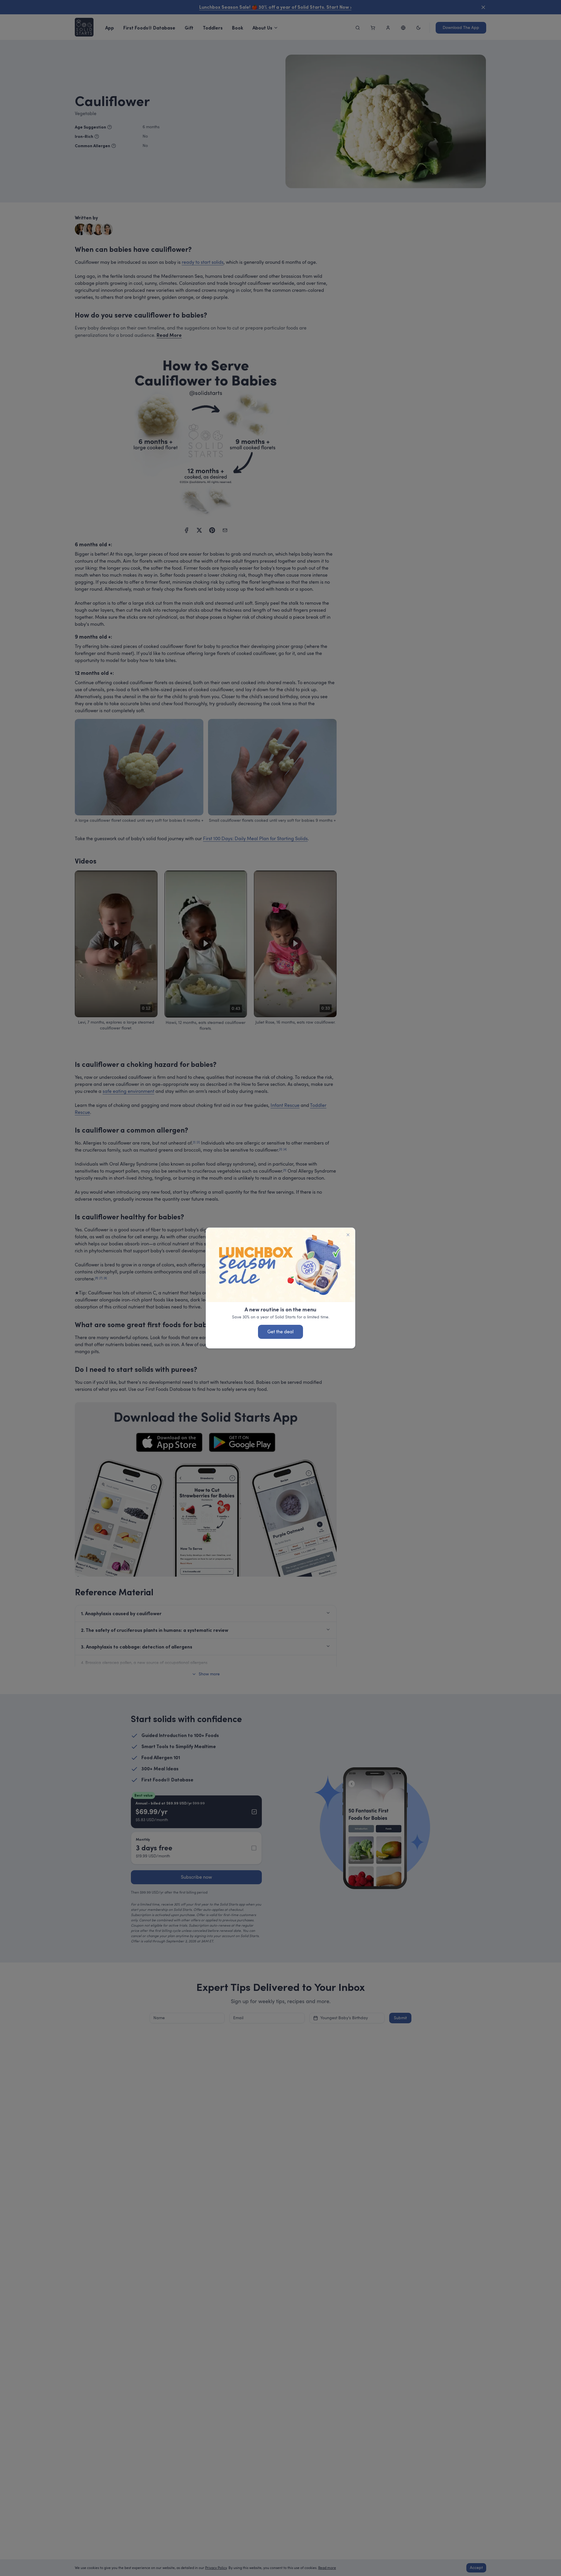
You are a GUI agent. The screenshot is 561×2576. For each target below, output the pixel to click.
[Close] (348, 1235)
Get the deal (280, 1332)
